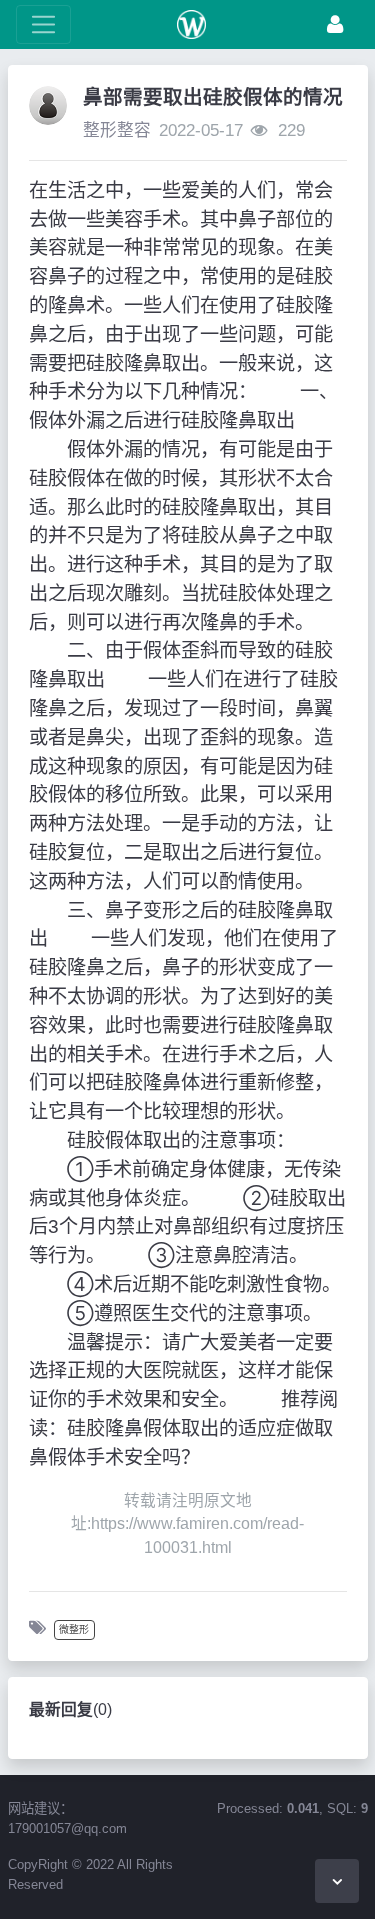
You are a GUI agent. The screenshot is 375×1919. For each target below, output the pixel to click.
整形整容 (117, 130)
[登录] (335, 24)
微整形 (74, 1629)
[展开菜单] (43, 24)
